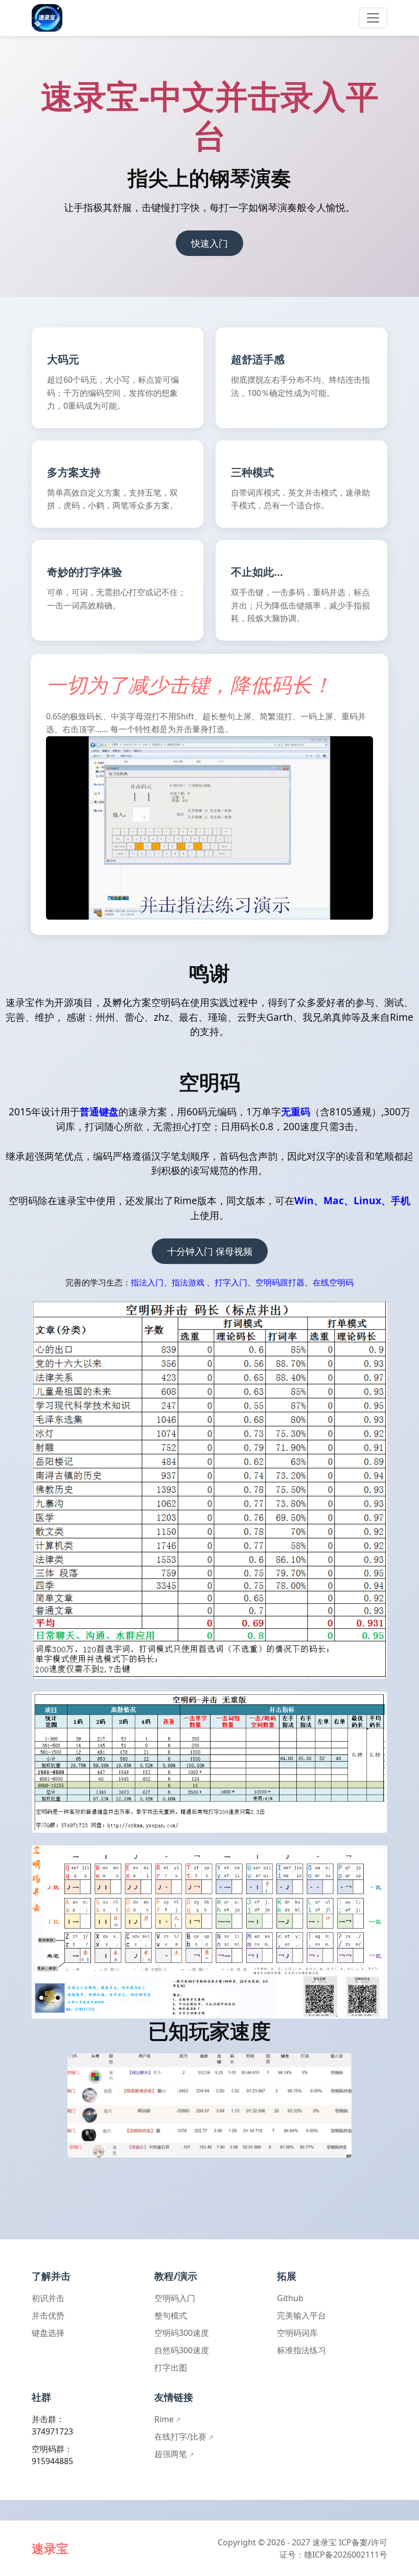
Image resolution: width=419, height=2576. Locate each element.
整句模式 (171, 2315)
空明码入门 (175, 2298)
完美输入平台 (301, 2315)
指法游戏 (188, 1282)
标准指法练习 (301, 2350)
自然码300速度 (182, 2350)
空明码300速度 (182, 2333)
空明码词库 (297, 2333)
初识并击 (48, 2298)
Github (290, 2298)
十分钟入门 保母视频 (210, 1251)
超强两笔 (171, 2454)
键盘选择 (48, 2333)
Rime (164, 2419)
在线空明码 (333, 1282)
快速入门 (209, 243)
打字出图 (171, 2368)
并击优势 (48, 2315)
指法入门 (147, 1282)
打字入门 (231, 1282)
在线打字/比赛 (180, 2437)
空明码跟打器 (280, 1282)
